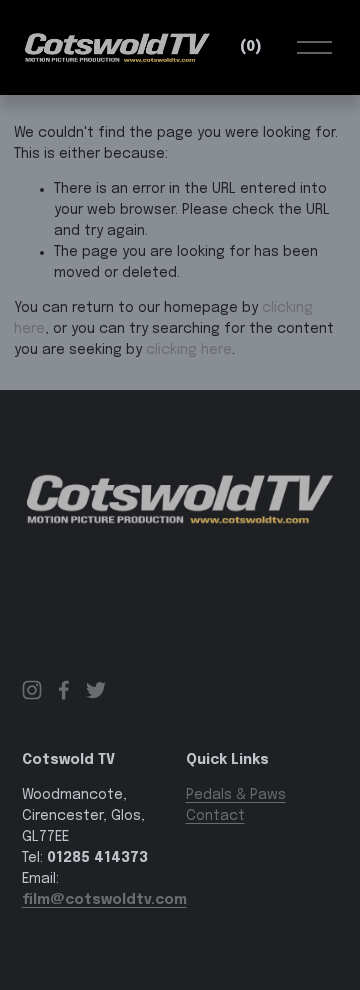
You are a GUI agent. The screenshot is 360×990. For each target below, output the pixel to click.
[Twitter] (96, 690)
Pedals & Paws (236, 795)
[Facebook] (64, 690)
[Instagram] (32, 690)
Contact (215, 816)
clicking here (189, 350)
